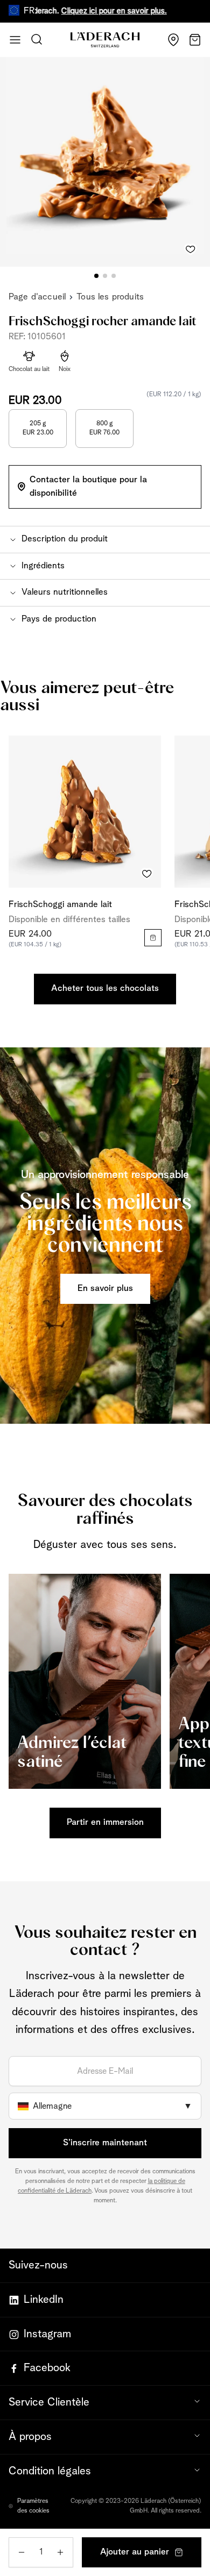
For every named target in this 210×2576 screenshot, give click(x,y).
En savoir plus (105, 1289)
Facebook (47, 2368)
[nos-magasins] (173, 40)
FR (29, 11)
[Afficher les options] (153, 938)
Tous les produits (110, 297)
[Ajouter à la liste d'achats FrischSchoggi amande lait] (147, 874)
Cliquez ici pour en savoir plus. (90, 11)
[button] (105, 539)
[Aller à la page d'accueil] (105, 40)
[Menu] (15, 40)
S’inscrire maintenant (105, 2143)
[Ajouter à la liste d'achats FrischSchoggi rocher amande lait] (191, 247)
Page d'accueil (37, 297)
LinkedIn (44, 2300)
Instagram (47, 2334)
